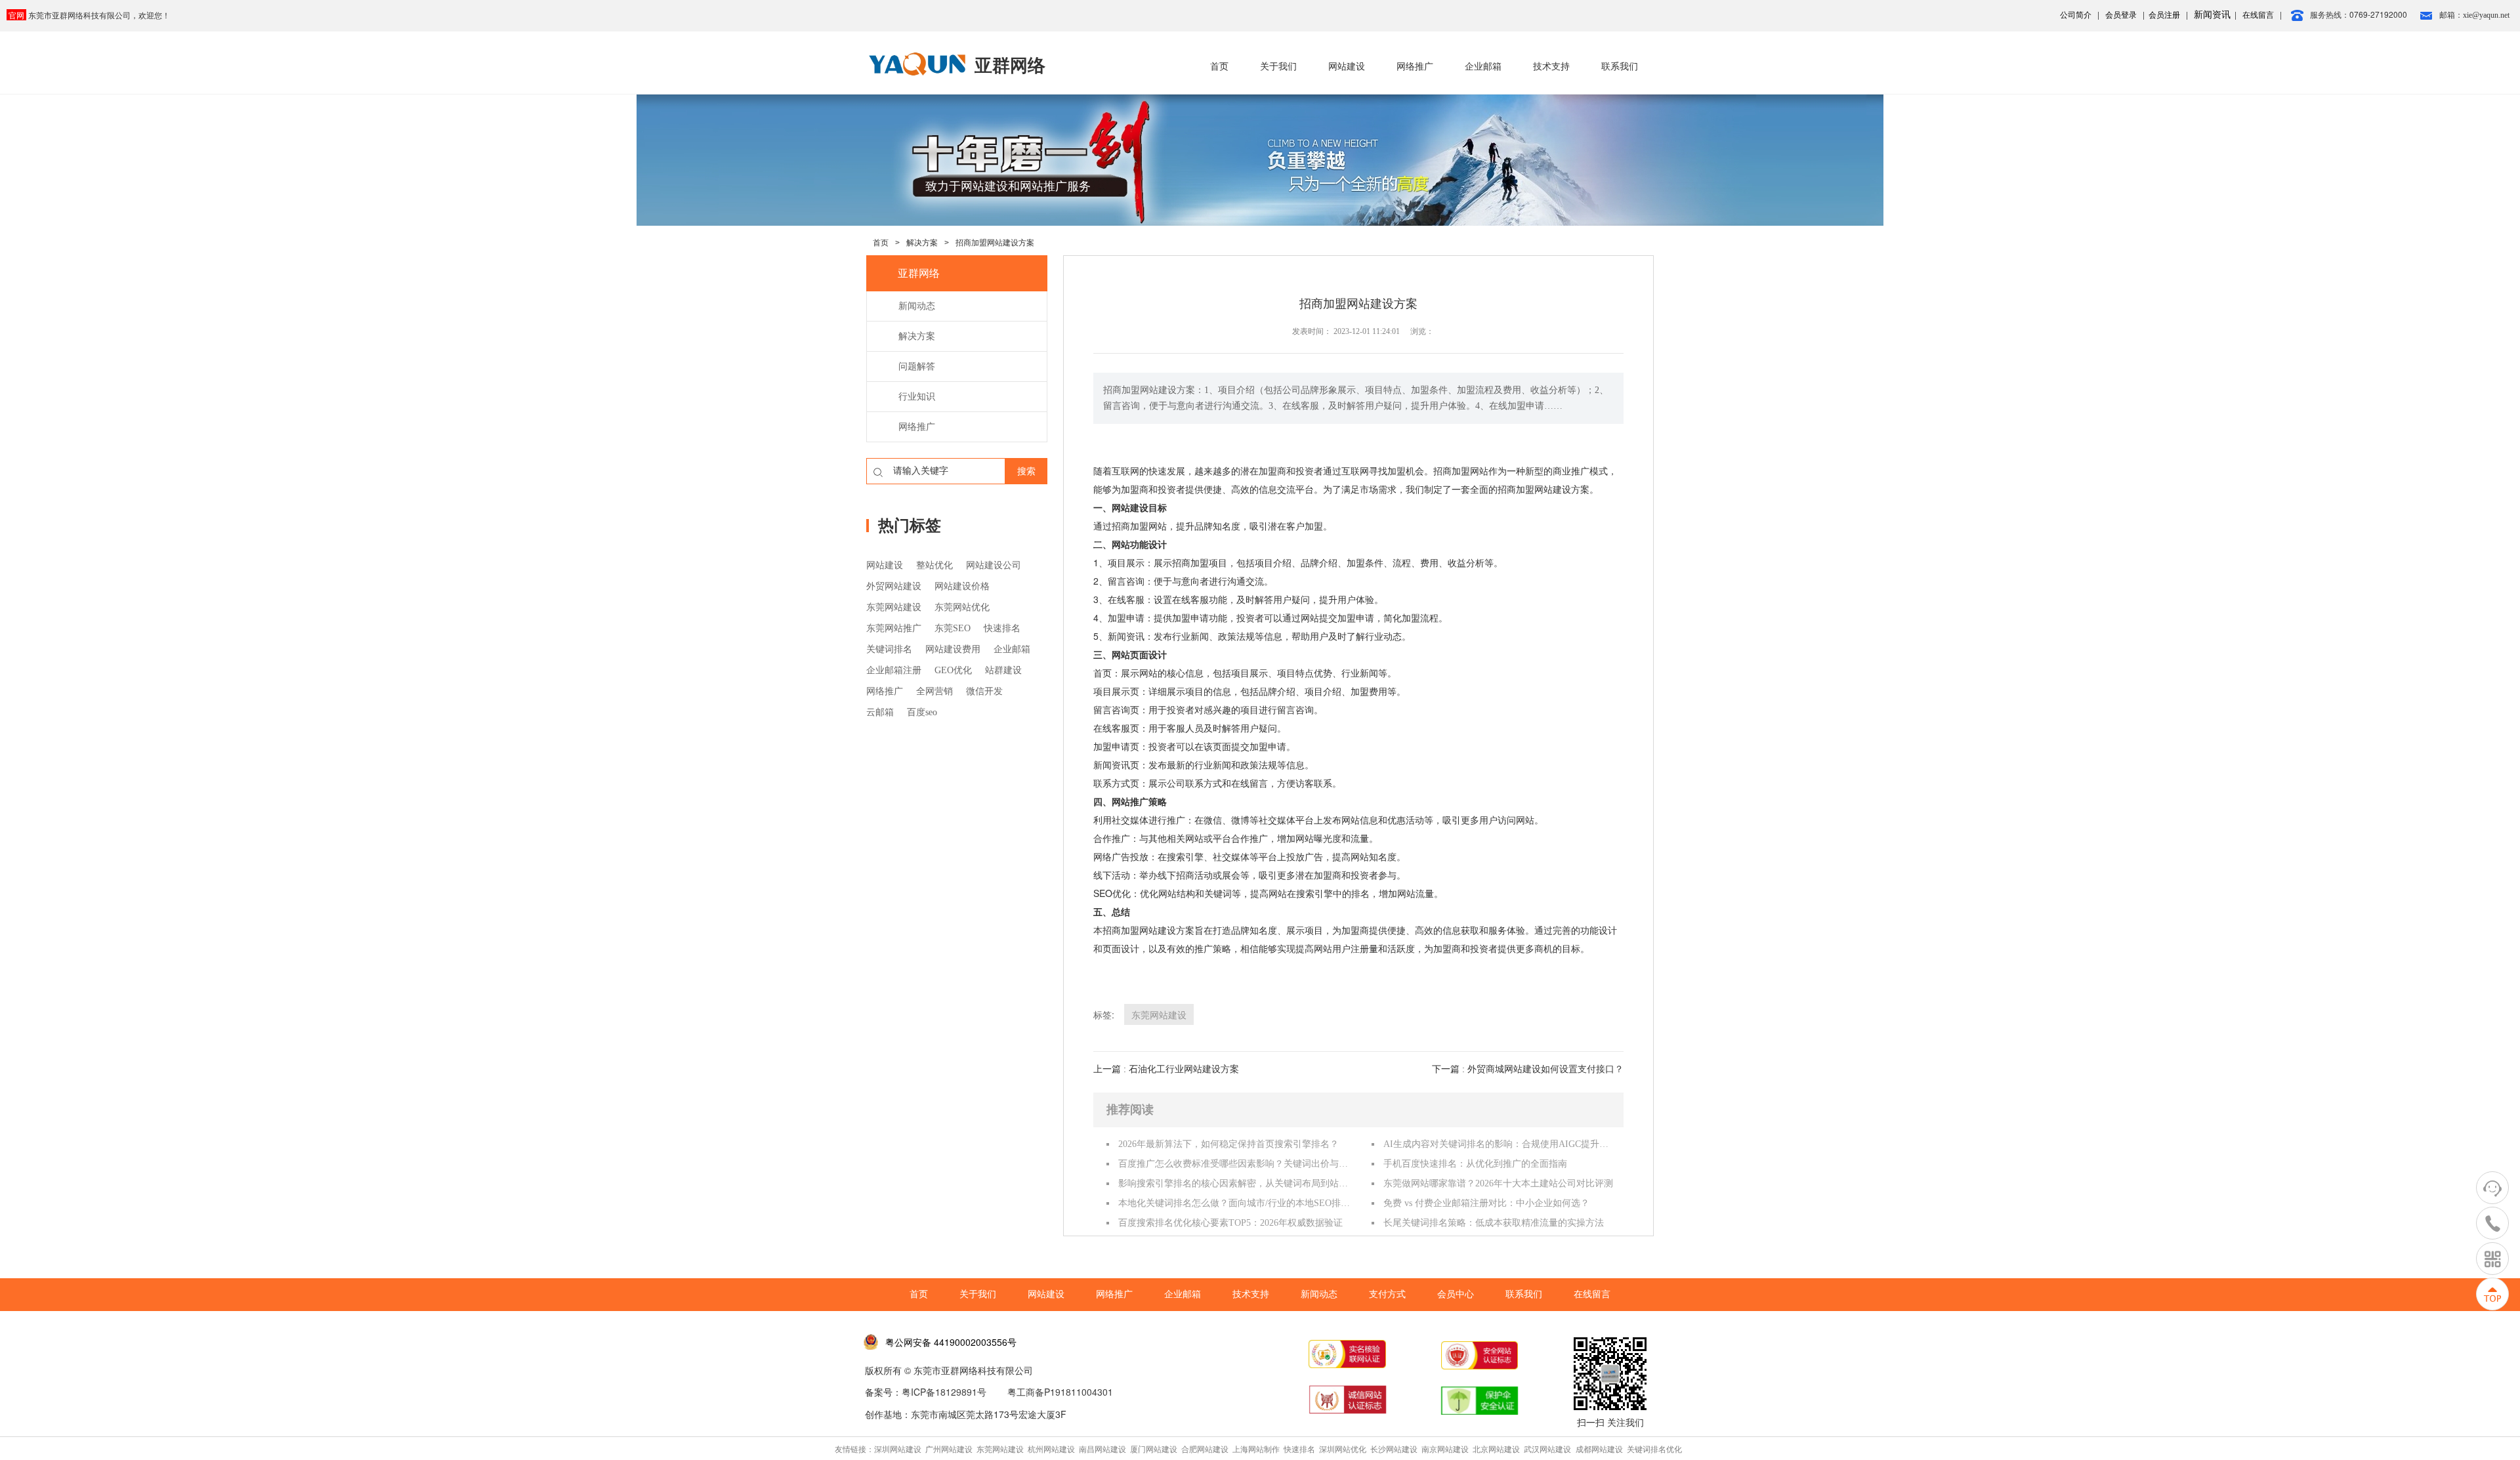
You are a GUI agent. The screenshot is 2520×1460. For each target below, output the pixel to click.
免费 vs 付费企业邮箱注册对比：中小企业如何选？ (1486, 1203)
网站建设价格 (962, 586)
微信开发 (984, 691)
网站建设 (1347, 67)
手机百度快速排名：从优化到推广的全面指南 (1475, 1164)
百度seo (922, 712)
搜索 (1026, 471)
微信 (1213, 820)
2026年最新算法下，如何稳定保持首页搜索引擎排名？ (1228, 1144)
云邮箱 (880, 712)
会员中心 (1456, 1294)
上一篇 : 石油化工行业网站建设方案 (1166, 1069)
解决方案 (922, 243)
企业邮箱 (1483, 67)
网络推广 (1415, 67)
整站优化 (934, 565)
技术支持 (1551, 67)
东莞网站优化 (962, 607)
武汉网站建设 (1547, 1449)
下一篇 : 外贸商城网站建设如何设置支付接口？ (1528, 1069)
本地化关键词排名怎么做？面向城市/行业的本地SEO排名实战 (1234, 1203)
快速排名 (1002, 628)
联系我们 (1620, 67)
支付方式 (1387, 1294)
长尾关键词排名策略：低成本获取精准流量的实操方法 (1494, 1223)
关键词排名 (889, 649)
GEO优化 (953, 670)
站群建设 (1003, 670)
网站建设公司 (994, 565)
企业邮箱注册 (894, 670)
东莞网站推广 (894, 628)
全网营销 (934, 691)
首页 (1219, 67)
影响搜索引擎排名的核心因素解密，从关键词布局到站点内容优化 (1234, 1183)
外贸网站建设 (894, 586)
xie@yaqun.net (2486, 15)
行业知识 (917, 397)
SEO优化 (1112, 893)
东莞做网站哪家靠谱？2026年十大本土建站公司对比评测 (1498, 1183)
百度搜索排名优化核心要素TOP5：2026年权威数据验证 (1230, 1223)
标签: (1104, 1014)
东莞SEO (953, 628)
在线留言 (1592, 1294)
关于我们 (1278, 67)
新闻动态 (917, 306)
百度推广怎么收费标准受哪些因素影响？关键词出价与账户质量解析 (1234, 1164)
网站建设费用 (953, 649)
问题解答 (917, 366)
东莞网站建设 (894, 607)
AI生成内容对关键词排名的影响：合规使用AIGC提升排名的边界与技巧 (1500, 1144)
